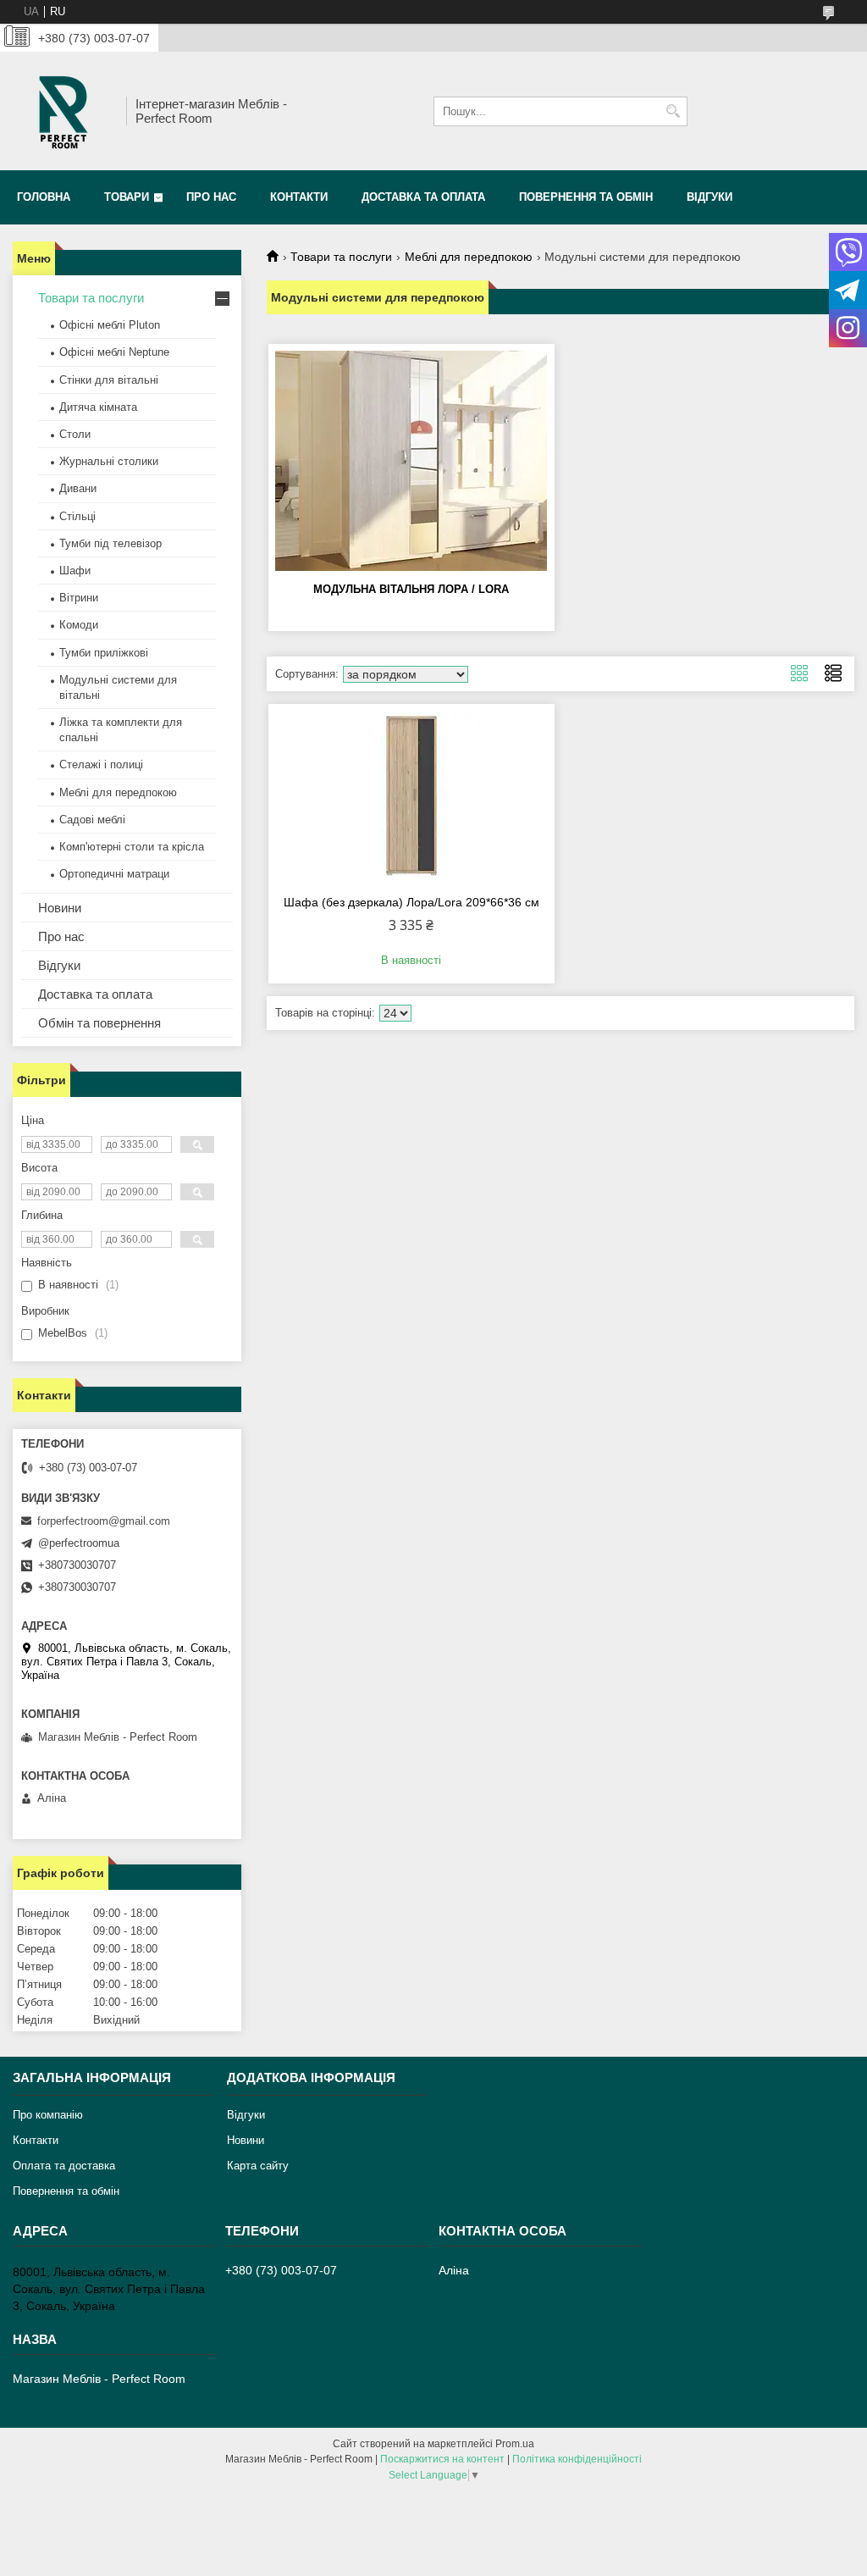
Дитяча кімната (98, 407)
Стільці (77, 516)
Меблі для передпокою (469, 257)
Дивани (78, 488)
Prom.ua (515, 2444)
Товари (127, 197)
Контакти (299, 197)
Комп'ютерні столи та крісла (132, 847)
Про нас (211, 197)
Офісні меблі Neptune (114, 352)
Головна (44, 197)
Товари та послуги (341, 257)
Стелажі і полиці (101, 764)
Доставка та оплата (423, 197)
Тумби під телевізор (110, 543)
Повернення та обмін (586, 197)
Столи (75, 434)
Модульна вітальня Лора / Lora (411, 589)
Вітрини (79, 598)
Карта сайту (258, 2166)
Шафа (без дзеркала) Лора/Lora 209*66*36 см (411, 902)
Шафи (75, 571)
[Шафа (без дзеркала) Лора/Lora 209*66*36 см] (411, 797)
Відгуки (710, 197)
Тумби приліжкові (104, 653)
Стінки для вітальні (109, 380)
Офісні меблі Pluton (110, 325)
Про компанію (48, 2115)
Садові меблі (92, 820)
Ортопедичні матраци (114, 874)
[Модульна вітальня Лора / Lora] (411, 461)
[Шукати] (673, 111)
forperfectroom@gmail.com (104, 1521)
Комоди (79, 625)
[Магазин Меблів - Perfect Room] (64, 111)
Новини (60, 908)
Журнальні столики (109, 461)
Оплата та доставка (64, 2166)
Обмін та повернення (99, 1023)
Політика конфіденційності (577, 2459)
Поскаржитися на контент (442, 2459)
